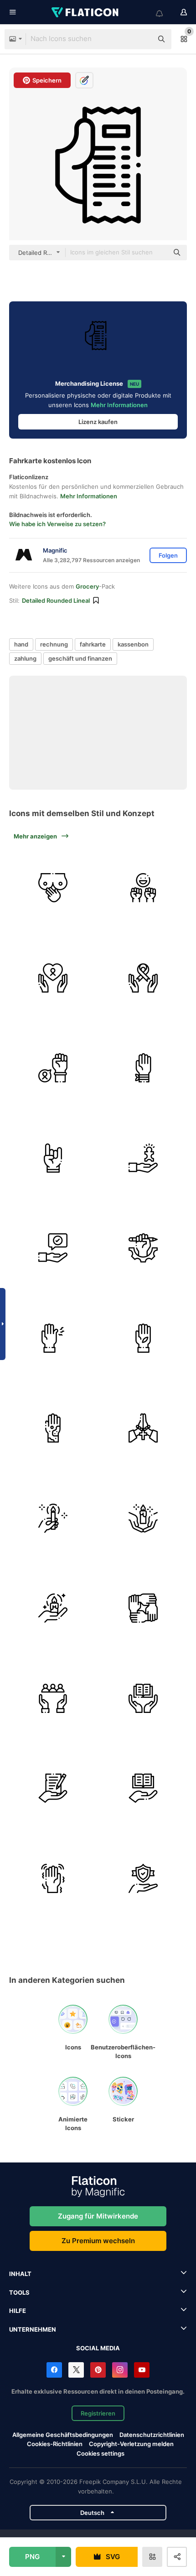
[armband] (143, 1068)
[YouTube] (142, 2370)
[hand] (53, 1158)
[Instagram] (120, 2370)
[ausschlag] (53, 1428)
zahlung (25, 658)
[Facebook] (54, 2370)
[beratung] (53, 1248)
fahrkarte (93, 644)
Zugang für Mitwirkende (98, 2216)
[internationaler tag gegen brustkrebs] (53, 978)
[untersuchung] (53, 888)
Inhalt (20, 2274)
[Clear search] (141, 39)
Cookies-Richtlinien (55, 2444)
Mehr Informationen (119, 405)
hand (21, 644)
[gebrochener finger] (53, 1338)
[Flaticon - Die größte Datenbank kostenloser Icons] (86, 12)
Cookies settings (101, 2454)
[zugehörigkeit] (143, 1608)
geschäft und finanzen (80, 658)
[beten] (143, 1428)
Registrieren (98, 2413)
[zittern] (53, 1879)
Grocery (87, 586)
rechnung (54, 644)
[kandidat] (53, 1699)
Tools (19, 2292)
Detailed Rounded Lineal (56, 600)
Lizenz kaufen (98, 422)
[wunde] (143, 1338)
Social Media (98, 2348)
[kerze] (53, 1518)
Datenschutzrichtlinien (152, 2435)
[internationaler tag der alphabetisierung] (143, 1699)
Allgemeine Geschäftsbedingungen (63, 2435)
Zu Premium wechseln (98, 2241)
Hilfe (18, 2311)
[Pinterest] (98, 2370)
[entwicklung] (143, 1248)
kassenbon (133, 644)
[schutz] (143, 1879)
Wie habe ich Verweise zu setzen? (57, 524)
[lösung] (143, 1158)
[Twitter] (76, 2370)
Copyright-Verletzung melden (131, 2444)
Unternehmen (33, 2329)
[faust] (143, 888)
